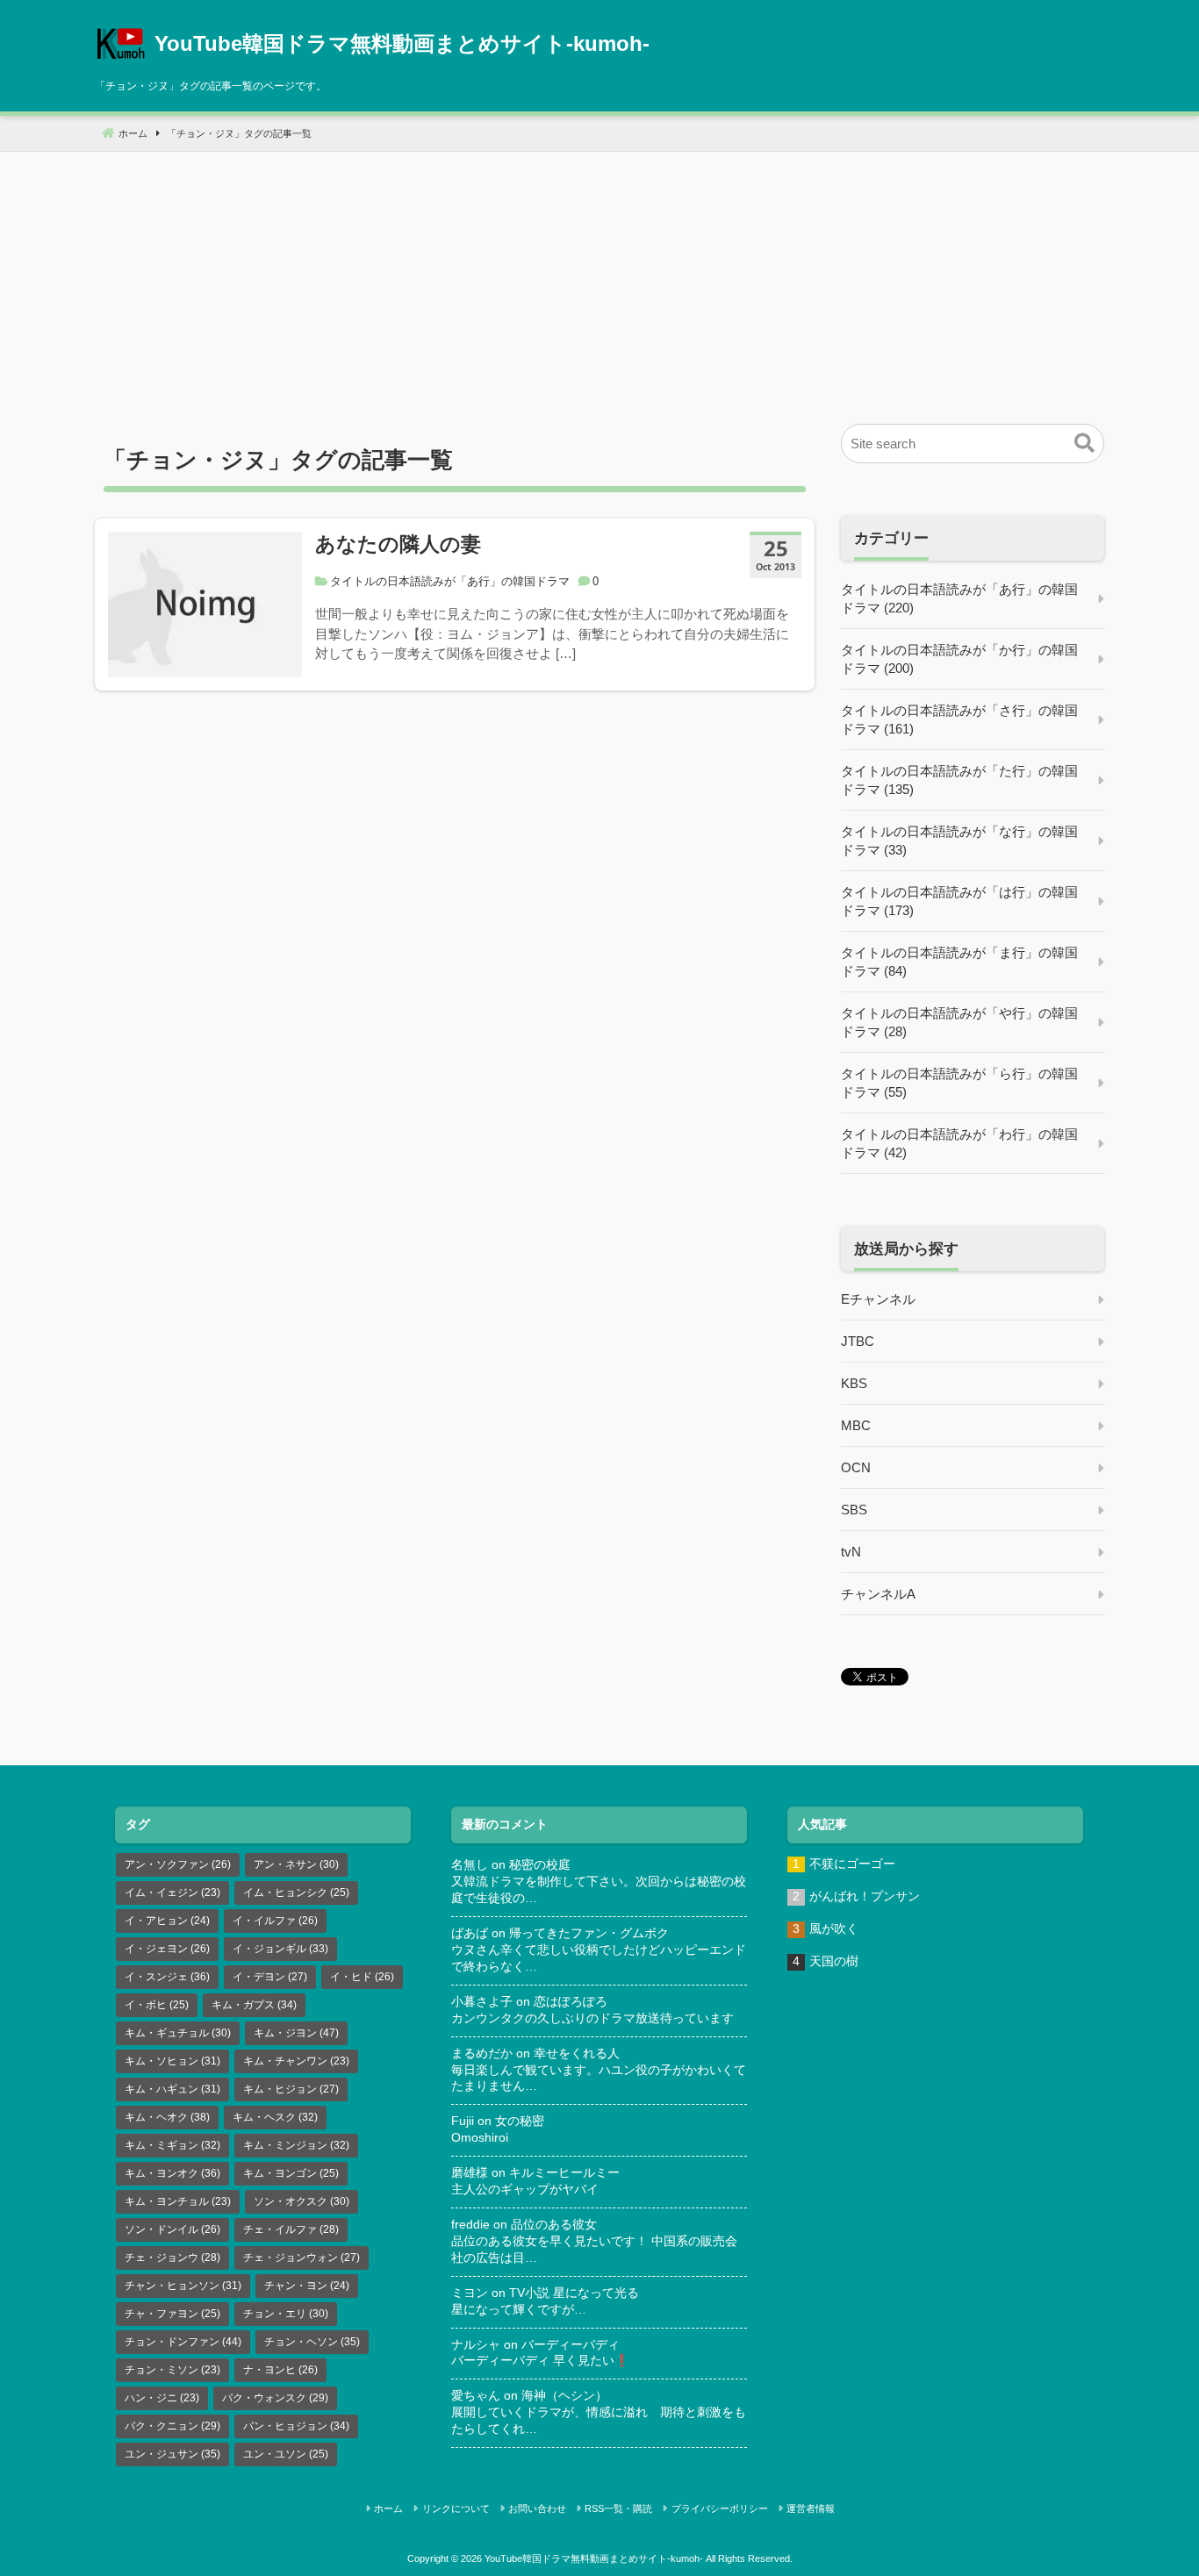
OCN (856, 1467)
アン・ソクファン (178, 1864)
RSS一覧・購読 (618, 2508)
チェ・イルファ (291, 2229)
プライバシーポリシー (720, 2508)
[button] (1084, 444)
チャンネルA (878, 1594)
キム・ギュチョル (178, 2033)
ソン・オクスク (302, 2201)
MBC (856, 1425)
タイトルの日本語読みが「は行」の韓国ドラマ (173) (959, 901)
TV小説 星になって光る (574, 2293)
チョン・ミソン (172, 2370)
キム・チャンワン (296, 2061)
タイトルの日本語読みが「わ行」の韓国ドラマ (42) (959, 1143)
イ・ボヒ (157, 2005)
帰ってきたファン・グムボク (589, 1933)
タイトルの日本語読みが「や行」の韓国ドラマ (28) (959, 1022)
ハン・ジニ (162, 2398)
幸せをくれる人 (577, 2054)
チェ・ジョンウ (172, 2258)
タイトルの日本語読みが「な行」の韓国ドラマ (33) (959, 841)
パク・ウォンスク (275, 2398)
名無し (470, 1865)
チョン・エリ (286, 2314)
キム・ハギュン (172, 2089)
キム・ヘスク (275, 2117)
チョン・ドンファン (183, 2342)
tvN (851, 1552)
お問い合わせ (537, 2508)
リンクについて (456, 2508)
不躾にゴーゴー (852, 1864)
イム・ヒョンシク (296, 1893)
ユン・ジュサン (172, 2454)
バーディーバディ (571, 2345)
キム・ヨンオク (172, 2173)
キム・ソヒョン (172, 2061)
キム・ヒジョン (291, 2089)
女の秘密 (520, 2121)
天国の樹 (834, 1961)
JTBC (858, 1341)
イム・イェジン (172, 1893)
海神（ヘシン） (564, 2396)
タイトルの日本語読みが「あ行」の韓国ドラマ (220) (959, 598)
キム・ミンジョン (296, 2145)
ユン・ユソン (286, 2454)
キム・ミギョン (172, 2145)
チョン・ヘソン (312, 2342)
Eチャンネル (878, 1299)
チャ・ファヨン (172, 2314)
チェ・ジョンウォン (302, 2258)
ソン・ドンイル (172, 2229)
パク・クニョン (172, 2426)
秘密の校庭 (540, 1865)
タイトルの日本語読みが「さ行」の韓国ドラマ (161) (959, 719)
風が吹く (834, 1929)
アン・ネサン (296, 1864)
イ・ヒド (362, 1977)
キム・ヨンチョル (178, 2201)
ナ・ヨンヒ (280, 2370)
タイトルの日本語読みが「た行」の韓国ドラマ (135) (959, 780)
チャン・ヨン (307, 2286)
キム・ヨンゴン (291, 2173)
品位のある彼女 (554, 2225)
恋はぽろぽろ (571, 2002)
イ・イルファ (275, 1921)
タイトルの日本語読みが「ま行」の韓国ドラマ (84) (959, 962)
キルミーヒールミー (564, 2173)
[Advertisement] (599, 275)
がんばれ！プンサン (865, 1896)
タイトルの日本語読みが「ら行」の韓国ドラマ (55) (959, 1083)
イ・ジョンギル (280, 1949)
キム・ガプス (254, 2005)
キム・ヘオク (167, 2117)
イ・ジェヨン (167, 1949)
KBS (854, 1383)
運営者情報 (811, 2508)
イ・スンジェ (167, 1977)
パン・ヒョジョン (296, 2426)
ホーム (388, 2508)
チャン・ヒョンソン (183, 2286)
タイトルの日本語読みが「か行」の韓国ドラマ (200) (959, 659)
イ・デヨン (270, 1977)
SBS (854, 1510)
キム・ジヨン (296, 2033)
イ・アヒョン (167, 1921)
